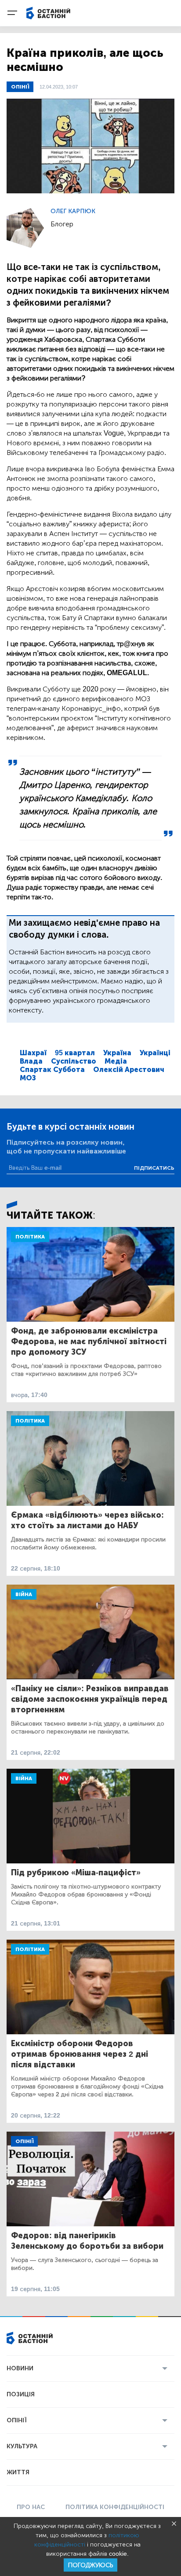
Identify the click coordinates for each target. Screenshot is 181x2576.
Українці (155, 1053)
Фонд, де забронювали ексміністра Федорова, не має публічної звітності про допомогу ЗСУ (89, 1342)
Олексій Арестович (129, 1070)
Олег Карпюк (73, 211)
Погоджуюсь (90, 2565)
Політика (30, 1237)
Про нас (31, 2507)
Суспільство (74, 1061)
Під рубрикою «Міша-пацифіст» (76, 1873)
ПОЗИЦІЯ (21, 2394)
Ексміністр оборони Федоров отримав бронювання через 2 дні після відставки (80, 2054)
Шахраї (33, 1053)
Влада (31, 1061)
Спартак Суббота (52, 1070)
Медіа (116, 1061)
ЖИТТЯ (18, 2472)
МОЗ (28, 1078)
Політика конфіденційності (115, 2507)
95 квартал (75, 1053)
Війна (24, 1594)
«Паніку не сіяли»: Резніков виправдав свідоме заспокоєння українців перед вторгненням (90, 1699)
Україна (117, 1053)
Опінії (20, 87)
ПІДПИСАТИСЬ (154, 1168)
